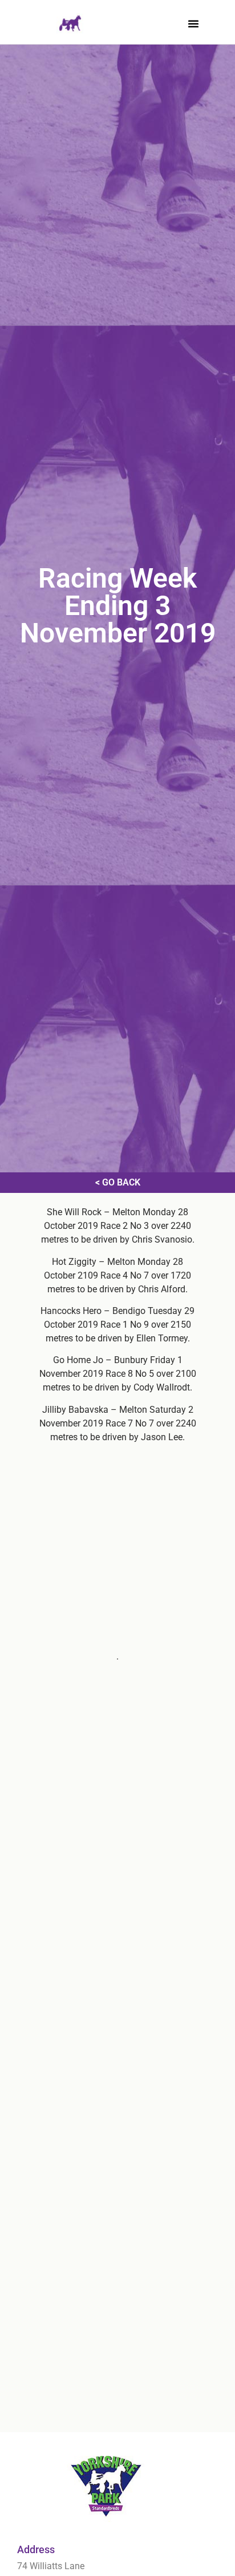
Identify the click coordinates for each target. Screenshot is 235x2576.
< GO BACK (118, 1182)
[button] (193, 23)
